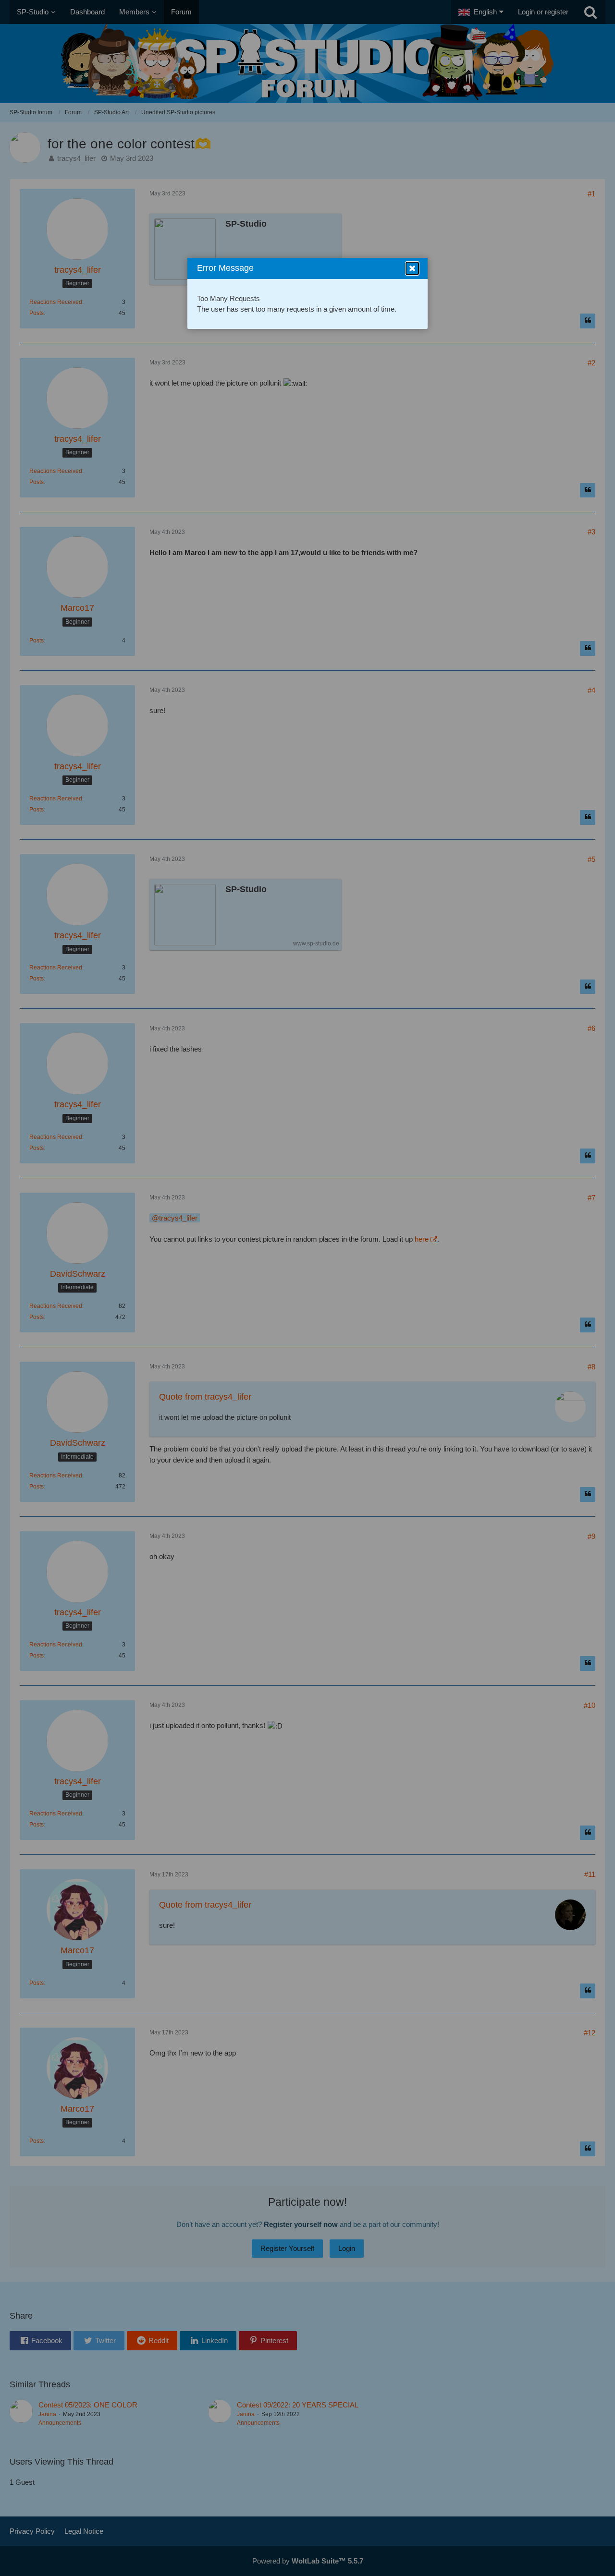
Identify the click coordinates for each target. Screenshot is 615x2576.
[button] (412, 268)
